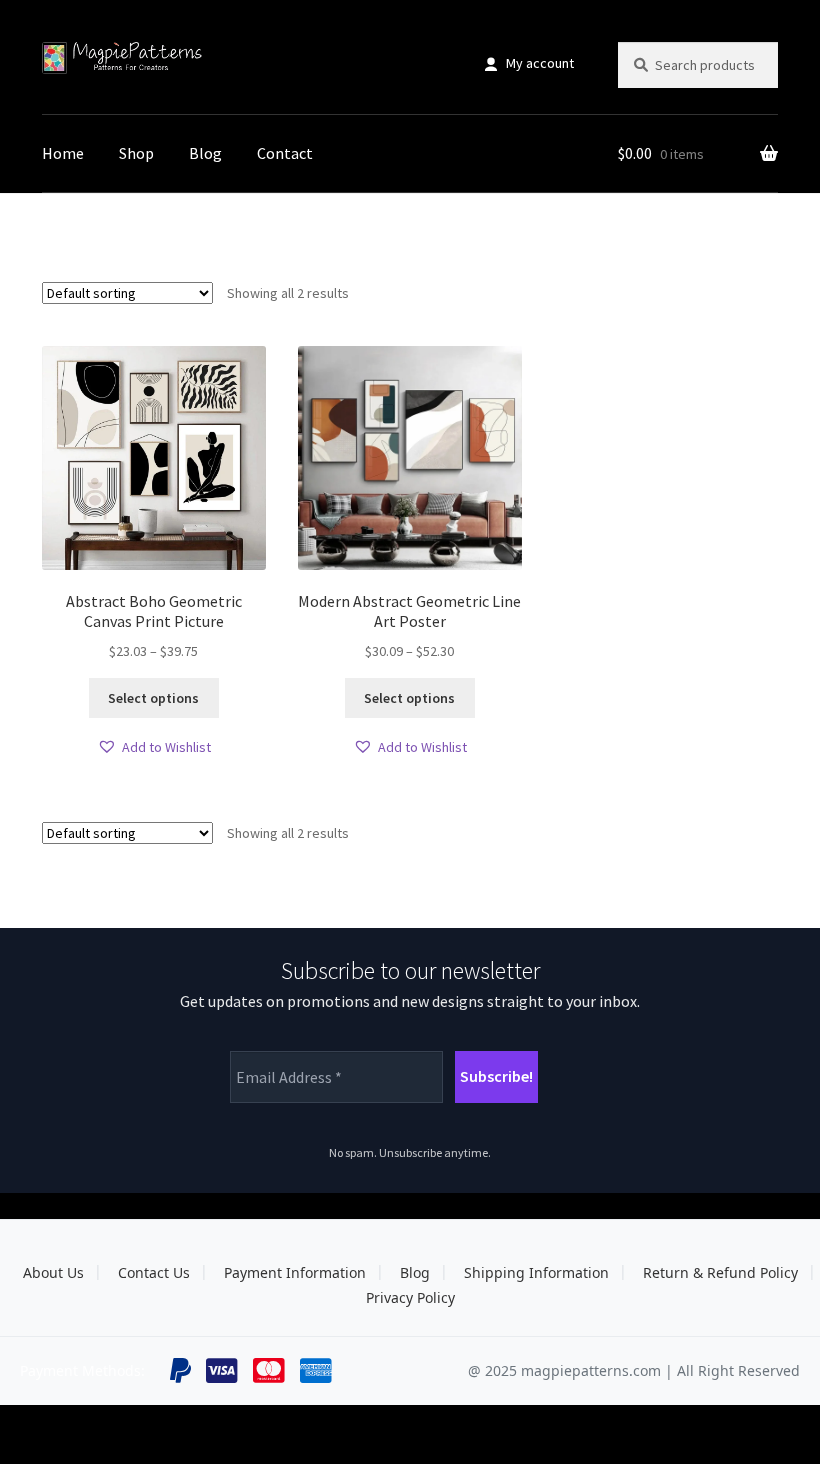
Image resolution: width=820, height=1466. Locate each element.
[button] (154, 747)
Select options (153, 698)
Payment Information (295, 1272)
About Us (53, 1272)
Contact (285, 153)
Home (63, 153)
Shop (136, 153)
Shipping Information (536, 1272)
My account (540, 63)
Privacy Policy (410, 1297)
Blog (205, 153)
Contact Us (154, 1272)
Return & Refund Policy (720, 1272)
